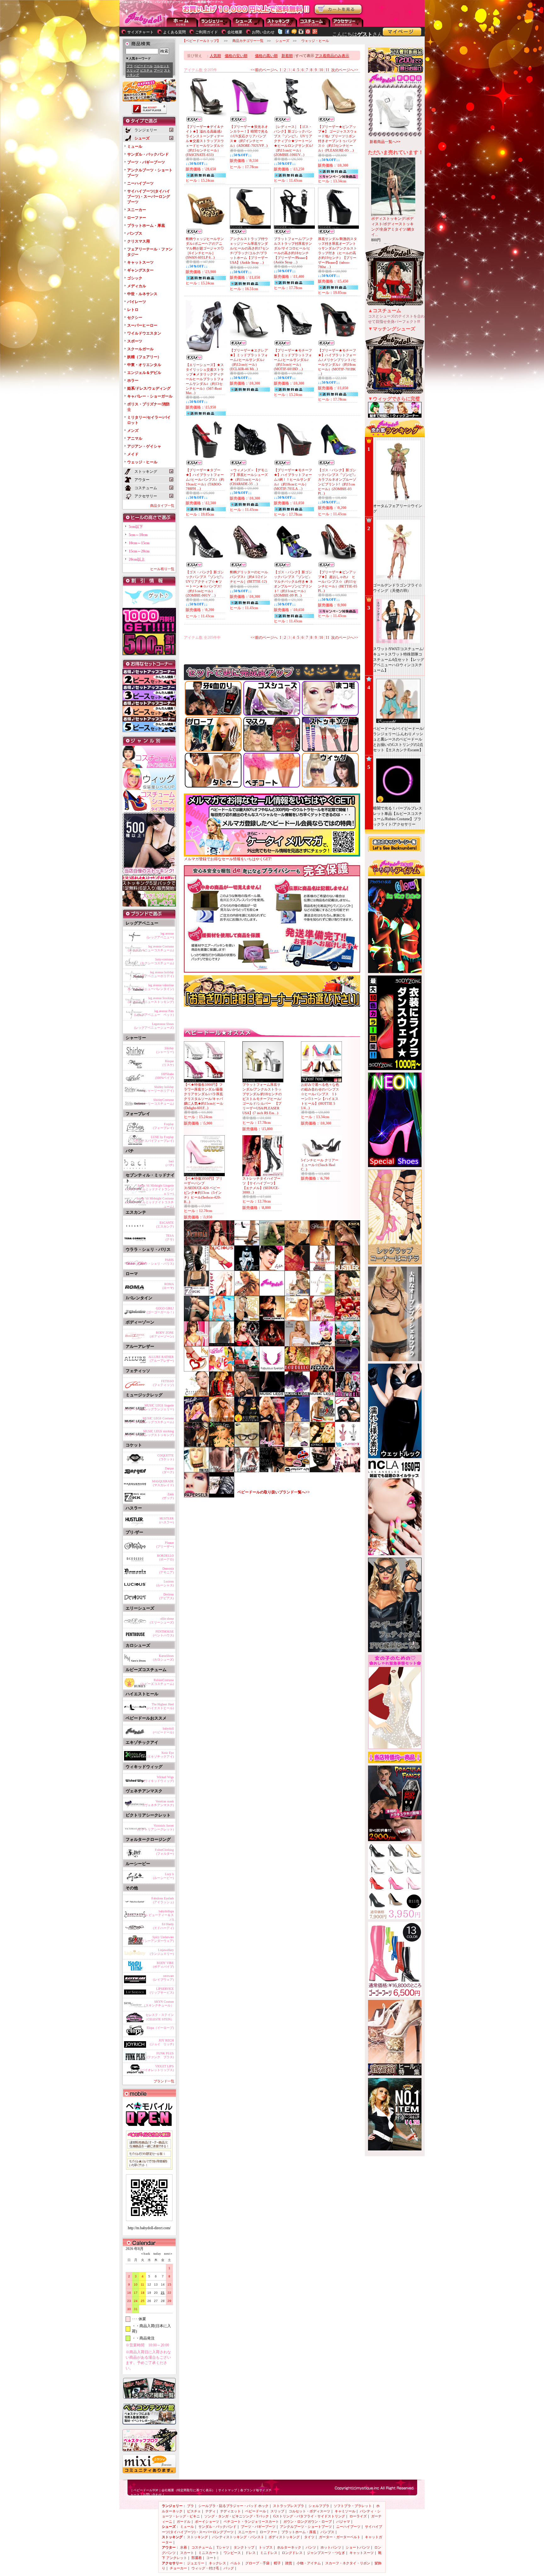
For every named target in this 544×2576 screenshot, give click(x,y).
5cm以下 (136, 527)
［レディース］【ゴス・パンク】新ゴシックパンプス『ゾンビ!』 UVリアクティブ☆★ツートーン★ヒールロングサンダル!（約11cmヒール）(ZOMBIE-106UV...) (294, 141)
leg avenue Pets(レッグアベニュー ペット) (154, 1013)
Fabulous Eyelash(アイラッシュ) (163, 1900)
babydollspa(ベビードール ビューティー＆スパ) (151, 1914)
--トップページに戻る (182, 22)
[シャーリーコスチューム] (247, 1319)
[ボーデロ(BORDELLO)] (297, 1370)
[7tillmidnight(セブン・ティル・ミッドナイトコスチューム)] (196, 1420)
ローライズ (358, 2516)
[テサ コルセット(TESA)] (272, 1319)
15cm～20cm (139, 551)
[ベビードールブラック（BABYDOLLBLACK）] (322, 1471)
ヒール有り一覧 (162, 569)
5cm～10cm (138, 535)
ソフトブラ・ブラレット (353, 2506)
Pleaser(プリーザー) (165, 1545)
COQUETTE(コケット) (166, 1457)
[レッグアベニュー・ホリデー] (322, 1319)
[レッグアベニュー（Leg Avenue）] (222, 1244)
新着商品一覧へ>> (385, 142)
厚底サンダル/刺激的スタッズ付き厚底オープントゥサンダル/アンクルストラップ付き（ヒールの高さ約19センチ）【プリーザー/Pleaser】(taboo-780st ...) (337, 253)
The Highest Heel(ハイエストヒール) (160, 1706)
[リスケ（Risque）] (297, 1269)
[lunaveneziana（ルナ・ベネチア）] (222, 1496)
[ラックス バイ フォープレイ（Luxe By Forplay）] (297, 1345)
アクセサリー (348, 22)
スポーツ (135, 341)
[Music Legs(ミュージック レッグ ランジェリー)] (322, 1395)
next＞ (167, 2254)
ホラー (133, 381)
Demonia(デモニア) (167, 1570)
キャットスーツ (140, 262)
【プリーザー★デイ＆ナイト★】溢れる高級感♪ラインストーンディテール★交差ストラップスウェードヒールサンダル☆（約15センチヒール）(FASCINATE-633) (205, 141)
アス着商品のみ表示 (332, 56)
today (156, 2254)
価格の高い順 (266, 56)
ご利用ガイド (207, 32)
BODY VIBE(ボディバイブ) (163, 1965)
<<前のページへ (264, 70)
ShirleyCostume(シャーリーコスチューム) (156, 1102)
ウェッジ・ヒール (142, 462)
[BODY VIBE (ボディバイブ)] (348, 1445)
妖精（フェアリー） (144, 357)
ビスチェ (146, 70)
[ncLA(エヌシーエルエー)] (348, 1471)
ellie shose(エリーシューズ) (162, 1620)
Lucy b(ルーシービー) (163, 1876)
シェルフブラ (319, 2506)
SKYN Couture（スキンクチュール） (158, 2004)
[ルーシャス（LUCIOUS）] (222, 1269)
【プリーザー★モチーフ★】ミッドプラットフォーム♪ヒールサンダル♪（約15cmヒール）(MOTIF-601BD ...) (293, 360)
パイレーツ (137, 302)
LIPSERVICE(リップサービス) (162, 1991)
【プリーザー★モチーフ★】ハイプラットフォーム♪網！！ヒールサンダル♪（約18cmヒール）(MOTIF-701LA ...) (293, 479)
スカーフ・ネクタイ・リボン (348, 2563)
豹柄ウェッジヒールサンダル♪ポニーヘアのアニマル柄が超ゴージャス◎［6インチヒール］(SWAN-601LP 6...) (205, 248)
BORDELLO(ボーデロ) (165, 1557)
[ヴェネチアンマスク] (348, 1370)
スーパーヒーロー (142, 325)
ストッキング (281, 22)
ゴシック (135, 278)
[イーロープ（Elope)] (247, 1445)
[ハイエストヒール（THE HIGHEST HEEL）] (247, 1244)
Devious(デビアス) (167, 1596)
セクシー (135, 318)
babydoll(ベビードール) (163, 1730)
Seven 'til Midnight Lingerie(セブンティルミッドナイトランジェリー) (150, 1188)
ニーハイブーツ (140, 183)
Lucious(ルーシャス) (165, 1583)
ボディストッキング (284, 2537)
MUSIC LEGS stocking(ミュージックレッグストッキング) (149, 1433)
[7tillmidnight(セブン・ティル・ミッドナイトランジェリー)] (247, 1395)
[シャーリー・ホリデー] (297, 1319)
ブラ (130, 66)
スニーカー (137, 210)
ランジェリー (215, 22)
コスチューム (202, 2547)
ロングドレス (292, 2553)
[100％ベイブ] (222, 1370)
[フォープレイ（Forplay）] (247, 1294)
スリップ (133, 70)
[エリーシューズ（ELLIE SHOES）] (272, 1244)
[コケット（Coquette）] (348, 1244)
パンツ (311, 2547)
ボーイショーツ (207, 2522)
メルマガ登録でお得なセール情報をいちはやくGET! (228, 859)
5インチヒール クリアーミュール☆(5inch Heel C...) (320, 1165)
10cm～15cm (139, 543)
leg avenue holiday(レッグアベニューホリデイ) (154, 974)
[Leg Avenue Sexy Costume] (297, 1294)
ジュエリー (196, 2563)
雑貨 (289, 2563)
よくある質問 (174, 32)
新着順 (287, 56)
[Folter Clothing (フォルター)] (222, 1395)
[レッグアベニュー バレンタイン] (247, 1345)
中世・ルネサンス (142, 294)
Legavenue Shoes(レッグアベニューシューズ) (154, 1026)
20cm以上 (137, 559)
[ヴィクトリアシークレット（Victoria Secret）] (222, 1345)
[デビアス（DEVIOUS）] (247, 1269)
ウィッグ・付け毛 (205, 2568)
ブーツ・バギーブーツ (146, 162)
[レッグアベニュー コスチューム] (348, 1294)
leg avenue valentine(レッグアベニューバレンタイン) (151, 987)
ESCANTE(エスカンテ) (165, 1225)
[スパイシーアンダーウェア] (322, 1420)
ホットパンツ (331, 2547)
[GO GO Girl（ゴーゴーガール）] (348, 1395)
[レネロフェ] (272, 1471)
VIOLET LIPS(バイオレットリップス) (157, 2068)
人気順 (215, 56)
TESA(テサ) (170, 1237)
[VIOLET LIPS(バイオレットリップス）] (297, 1471)
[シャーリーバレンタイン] (196, 1345)
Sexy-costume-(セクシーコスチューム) (157, 961)
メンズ (133, 431)
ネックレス (217, 2563)
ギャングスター (140, 270)
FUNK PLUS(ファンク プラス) (160, 2055)
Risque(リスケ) (168, 1063)
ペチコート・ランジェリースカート (251, 2522)
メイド (133, 454)
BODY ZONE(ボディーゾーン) (162, 1334)
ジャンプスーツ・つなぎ (326, 2553)
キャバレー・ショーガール (150, 396)
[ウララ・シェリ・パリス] (196, 1445)
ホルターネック (289, 2547)
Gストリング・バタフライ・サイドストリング (309, 2516)
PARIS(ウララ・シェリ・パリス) (156, 1262)
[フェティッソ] (348, 1420)
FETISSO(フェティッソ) (163, 1383)
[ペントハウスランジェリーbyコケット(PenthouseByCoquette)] (247, 1370)
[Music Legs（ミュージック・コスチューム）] (297, 1395)
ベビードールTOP (146, 2490)
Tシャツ (223, 2547)
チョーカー (178, 2568)
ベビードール (143, 66)
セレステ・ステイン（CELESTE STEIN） (159, 2017)
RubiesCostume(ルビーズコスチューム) (157, 1682)
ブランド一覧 (164, 2081)
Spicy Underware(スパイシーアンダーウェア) (154, 1939)
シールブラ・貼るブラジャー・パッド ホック (233, 2506)
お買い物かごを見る (338, 9)
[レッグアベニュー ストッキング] (196, 1319)
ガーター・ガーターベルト (340, 2537)
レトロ (133, 310)
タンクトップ (244, 2547)
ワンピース (232, 2553)
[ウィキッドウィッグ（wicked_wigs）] (322, 1345)
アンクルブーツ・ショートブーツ (306, 2527)
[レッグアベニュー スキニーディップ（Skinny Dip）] (222, 1319)
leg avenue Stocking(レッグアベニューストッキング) (151, 1000)
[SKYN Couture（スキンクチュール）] (222, 1471)
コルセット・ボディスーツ (309, 2511)
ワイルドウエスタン (144, 333)
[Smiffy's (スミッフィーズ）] (247, 1471)
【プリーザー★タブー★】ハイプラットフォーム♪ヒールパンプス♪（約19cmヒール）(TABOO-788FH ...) (205, 479)
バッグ (229, 2568)
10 (321, 70)
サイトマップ (228, 2490)
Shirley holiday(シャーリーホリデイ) (159, 1089)
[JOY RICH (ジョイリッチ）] (322, 1445)
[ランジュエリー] (297, 1420)
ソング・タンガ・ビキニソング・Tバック (237, 2516)
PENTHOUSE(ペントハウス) (163, 1633)
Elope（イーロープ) (160, 2028)
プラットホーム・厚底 (146, 226)
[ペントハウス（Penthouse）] (348, 1345)
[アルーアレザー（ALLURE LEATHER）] (196, 1269)
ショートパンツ (358, 2547)
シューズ (248, 22)
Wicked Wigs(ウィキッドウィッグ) (159, 1779)
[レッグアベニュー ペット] (322, 1294)
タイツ (309, 2537)
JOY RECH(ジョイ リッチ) (162, 2042)
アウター (314, 22)
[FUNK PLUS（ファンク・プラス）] (196, 1471)
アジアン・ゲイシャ (144, 446)
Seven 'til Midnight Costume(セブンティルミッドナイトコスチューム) (150, 1201)
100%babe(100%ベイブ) (164, 1076)
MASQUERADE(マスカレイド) (163, 1483)
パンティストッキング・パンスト (238, 2537)
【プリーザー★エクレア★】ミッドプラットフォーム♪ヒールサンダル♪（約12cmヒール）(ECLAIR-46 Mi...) (249, 360)
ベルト (236, 2563)
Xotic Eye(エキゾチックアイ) (160, 1755)
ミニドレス (269, 2553)
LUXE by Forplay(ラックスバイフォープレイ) (154, 1139)
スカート (187, 2553)
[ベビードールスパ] (196, 1395)
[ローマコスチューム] (322, 1370)
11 (327, 70)
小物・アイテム (309, 2563)
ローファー (137, 218)
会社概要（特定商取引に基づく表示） (188, 2490)
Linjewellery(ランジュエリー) (162, 1952)
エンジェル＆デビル (144, 373)
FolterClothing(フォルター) (164, 1852)
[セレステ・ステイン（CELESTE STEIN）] (297, 1445)
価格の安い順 (236, 56)
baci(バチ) (170, 1163)
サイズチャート (140, 32)
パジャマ (343, 2522)
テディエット (230, 2511)
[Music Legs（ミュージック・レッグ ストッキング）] (272, 1395)
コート (211, 2558)
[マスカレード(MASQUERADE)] (322, 1269)
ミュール (135, 146)
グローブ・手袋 (257, 2563)
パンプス (135, 233)
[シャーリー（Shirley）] (297, 1244)
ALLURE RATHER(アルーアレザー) (161, 1359)
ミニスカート (209, 2553)
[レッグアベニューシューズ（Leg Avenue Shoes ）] (272, 1445)
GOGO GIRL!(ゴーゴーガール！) (160, 1310)
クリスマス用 (139, 241)
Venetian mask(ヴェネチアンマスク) (159, 1803)
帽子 (277, 2563)
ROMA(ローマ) (168, 1286)
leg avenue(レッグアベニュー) (160, 935)
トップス (266, 2547)
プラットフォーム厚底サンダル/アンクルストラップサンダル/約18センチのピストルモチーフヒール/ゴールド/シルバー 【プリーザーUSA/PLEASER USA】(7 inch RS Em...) (262, 1099)
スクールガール (140, 349)
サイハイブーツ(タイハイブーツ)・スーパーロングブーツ (149, 197)
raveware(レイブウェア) (163, 1978)
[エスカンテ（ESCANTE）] (272, 1345)
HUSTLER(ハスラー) (167, 1520)
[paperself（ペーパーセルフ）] (196, 1496)
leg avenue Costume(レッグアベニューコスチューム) (151, 948)
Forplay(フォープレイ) (163, 1126)
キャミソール (345, 2511)
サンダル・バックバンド (148, 154)
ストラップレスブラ (289, 2506)
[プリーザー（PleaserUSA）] (322, 1244)
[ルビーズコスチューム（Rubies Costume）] (247, 1420)
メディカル (137, 286)
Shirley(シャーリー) (165, 1050)
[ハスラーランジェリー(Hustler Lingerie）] (348, 1269)
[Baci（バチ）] (222, 1420)
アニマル (135, 438)
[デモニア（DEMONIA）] (196, 1244)
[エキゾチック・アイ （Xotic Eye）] (222, 1445)
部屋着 (197, 2558)
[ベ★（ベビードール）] (272, 1294)
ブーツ (158, 70)
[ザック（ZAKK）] (196, 1294)
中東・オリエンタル (144, 365)
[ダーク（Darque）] (222, 1294)
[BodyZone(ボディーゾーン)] (272, 1420)
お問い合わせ (263, 32)
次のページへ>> (345, 70)
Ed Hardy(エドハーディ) (163, 1926)
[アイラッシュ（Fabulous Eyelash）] (272, 1370)
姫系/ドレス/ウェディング (149, 388)
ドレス (250, 2553)
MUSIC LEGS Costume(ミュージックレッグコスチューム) (149, 1420)
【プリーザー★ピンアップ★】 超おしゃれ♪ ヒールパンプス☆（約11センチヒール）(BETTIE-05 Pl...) (338, 581)
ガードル (184, 2522)
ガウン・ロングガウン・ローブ (308, 2522)
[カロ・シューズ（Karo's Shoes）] (196, 1370)
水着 (184, 2547)
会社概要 (235, 32)
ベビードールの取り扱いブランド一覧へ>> (274, 1492)
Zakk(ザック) (168, 1496)
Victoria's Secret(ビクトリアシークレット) (156, 1827)
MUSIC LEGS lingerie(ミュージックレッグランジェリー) (149, 1407)
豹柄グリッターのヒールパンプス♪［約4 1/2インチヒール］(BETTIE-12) (249, 577)
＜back (145, 2254)
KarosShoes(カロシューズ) (163, 1658)
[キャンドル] (348, 1319)
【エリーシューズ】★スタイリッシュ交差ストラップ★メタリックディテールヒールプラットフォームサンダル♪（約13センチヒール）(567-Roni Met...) (205, 379)
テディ (210, 2511)
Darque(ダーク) (168, 1470)
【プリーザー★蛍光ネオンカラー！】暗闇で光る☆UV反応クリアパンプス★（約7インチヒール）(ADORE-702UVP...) (249, 136)
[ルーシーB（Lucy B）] (272, 1269)
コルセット (161, 66)
